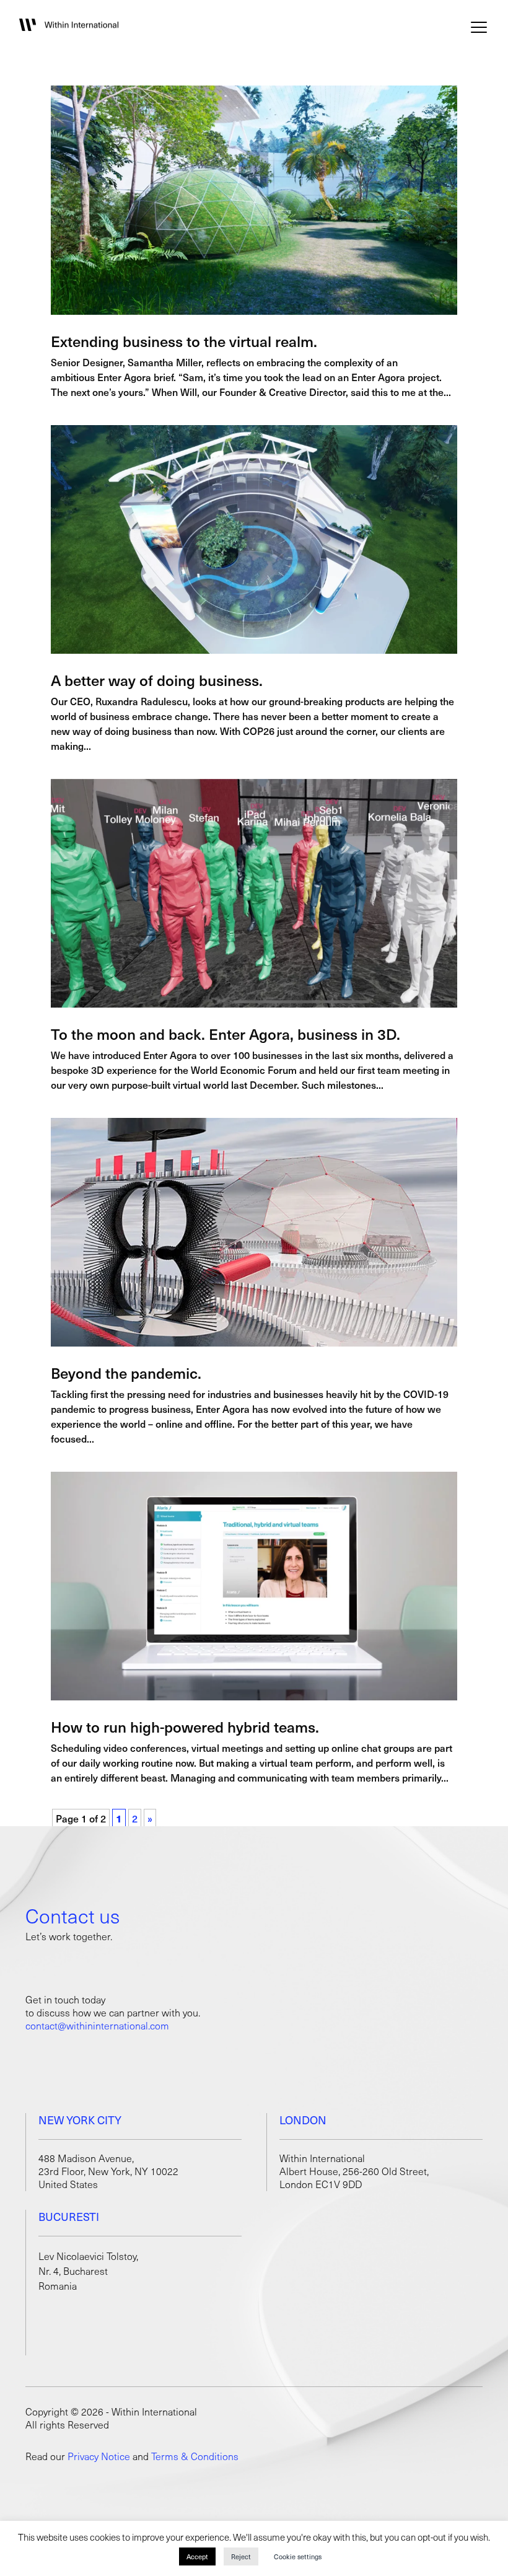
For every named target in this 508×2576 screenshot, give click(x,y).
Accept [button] (197, 2556)
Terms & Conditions (195, 2456)
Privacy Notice (99, 2456)
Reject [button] (241, 2556)
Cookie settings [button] (298, 2556)
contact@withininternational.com (97, 2025)
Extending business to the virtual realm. (184, 341)
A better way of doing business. (157, 680)
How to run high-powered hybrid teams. (185, 1726)
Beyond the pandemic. (126, 1373)
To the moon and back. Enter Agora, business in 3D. (226, 1034)
